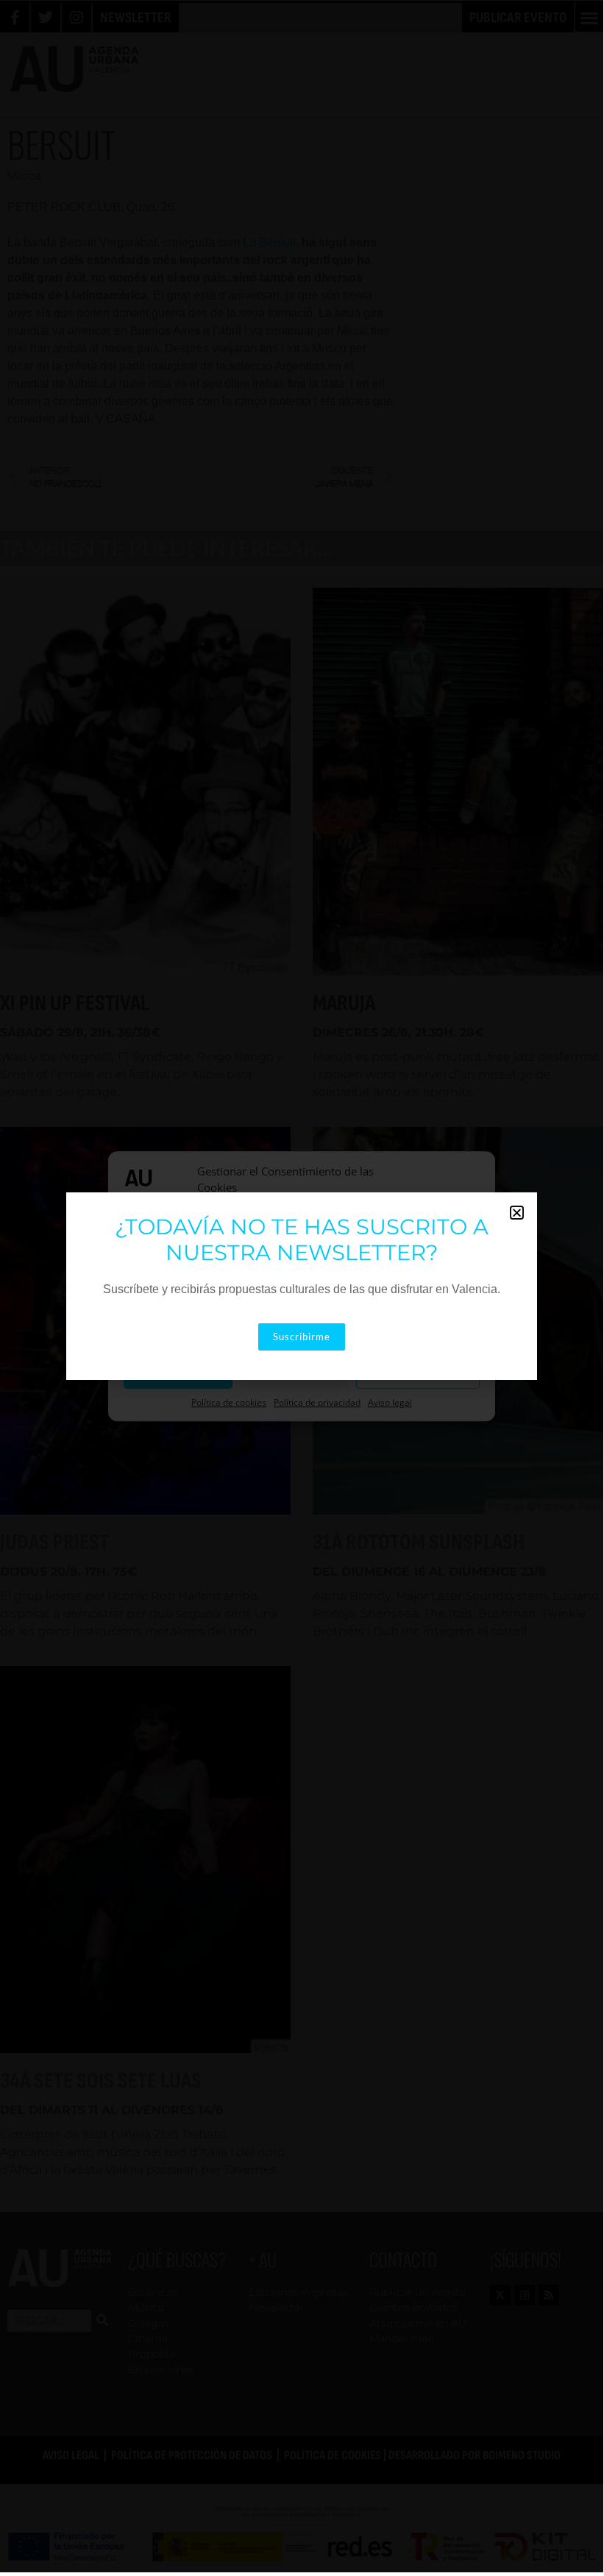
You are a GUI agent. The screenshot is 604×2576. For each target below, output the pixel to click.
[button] (517, 1213)
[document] (302, 1286)
